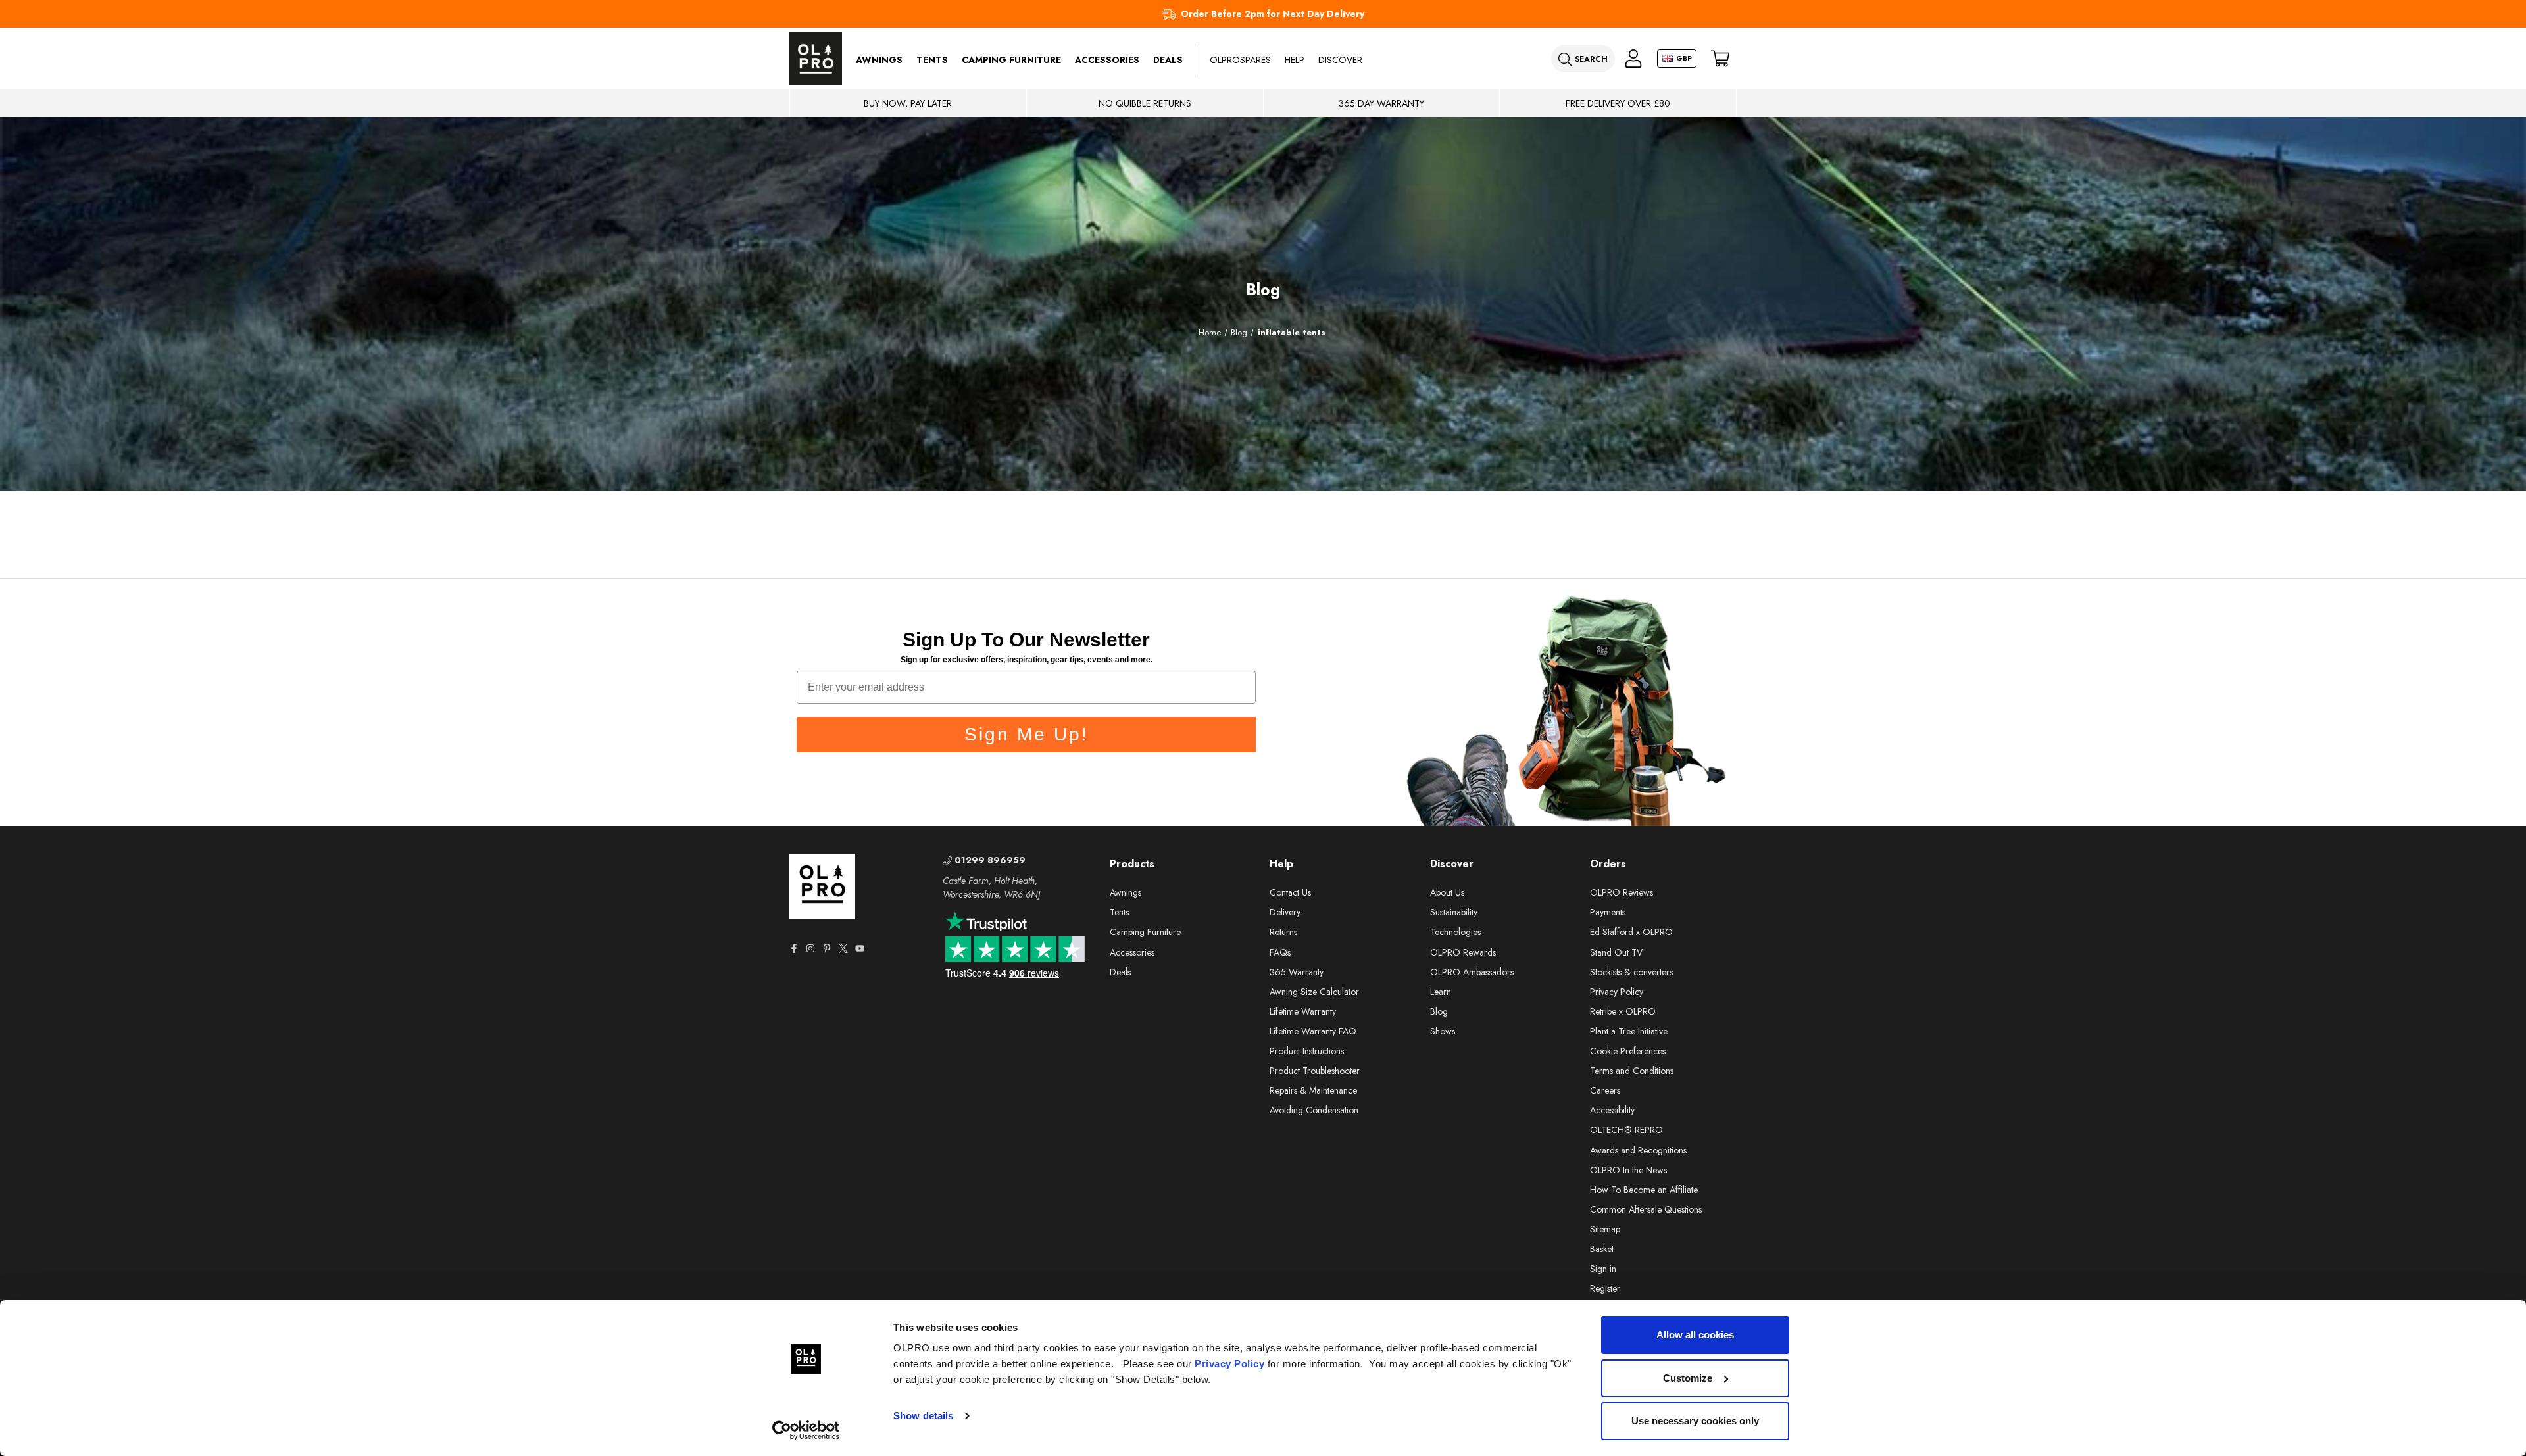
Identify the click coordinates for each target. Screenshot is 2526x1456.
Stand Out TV (1616, 952)
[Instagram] (810, 948)
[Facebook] (794, 948)
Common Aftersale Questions (1646, 1209)
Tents (932, 60)
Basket (1602, 1249)
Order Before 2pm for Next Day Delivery (1273, 14)
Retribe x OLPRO (1623, 1011)
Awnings (879, 60)
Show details (923, 1416)
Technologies (1455, 932)
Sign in (1603, 1269)
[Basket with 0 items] (1720, 59)
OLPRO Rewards (1463, 952)
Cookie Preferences (1628, 1051)
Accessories (1107, 60)
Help (1295, 60)
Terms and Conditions (1632, 1071)
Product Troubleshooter (1315, 1071)
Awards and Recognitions (1638, 1150)
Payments (1608, 912)
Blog (1439, 1011)
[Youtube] (860, 948)
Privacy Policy (1229, 1364)
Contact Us (1290, 892)
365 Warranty (1297, 972)
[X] (843, 948)
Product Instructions (1307, 1051)
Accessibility (1612, 1110)
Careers (1605, 1090)
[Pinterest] (827, 948)
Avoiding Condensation (1314, 1110)
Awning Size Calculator (1314, 992)
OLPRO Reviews (1622, 892)
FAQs (1280, 952)
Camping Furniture (1011, 60)
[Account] (1633, 59)
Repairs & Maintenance (1313, 1090)
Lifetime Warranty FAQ (1313, 1031)
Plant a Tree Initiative (1629, 1031)
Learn (1441, 992)
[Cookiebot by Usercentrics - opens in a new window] (806, 1430)
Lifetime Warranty (1303, 1011)
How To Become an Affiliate (1644, 1190)
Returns (1283, 932)
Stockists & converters (1631, 972)
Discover (1340, 60)
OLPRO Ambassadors (1472, 972)
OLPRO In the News (1628, 1170)
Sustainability (1454, 912)
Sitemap (1605, 1229)
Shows (1443, 1031)
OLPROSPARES (1240, 60)
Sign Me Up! (1027, 734)
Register (1605, 1288)
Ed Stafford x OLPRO (1631, 932)
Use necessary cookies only (1695, 1421)
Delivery (1285, 912)
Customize (1688, 1378)
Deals (1168, 60)
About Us (1447, 892)
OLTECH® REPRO (1626, 1130)
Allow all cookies (1695, 1335)
